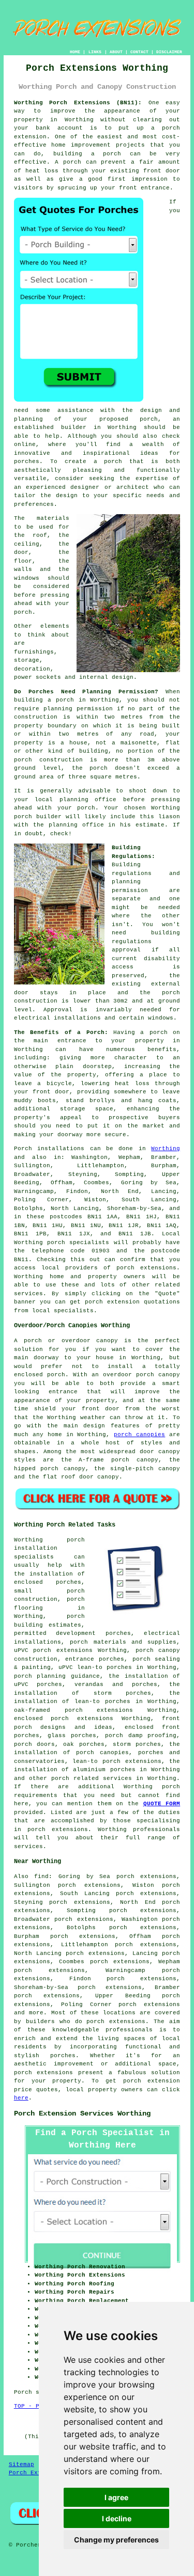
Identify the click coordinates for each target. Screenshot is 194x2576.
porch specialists (78, 1243)
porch (159, 1032)
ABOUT (116, 52)
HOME (75, 52)
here (21, 2098)
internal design (106, 677)
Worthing (166, 1149)
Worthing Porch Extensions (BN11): (78, 103)
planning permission (78, 709)
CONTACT (139, 52)
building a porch (87, 154)
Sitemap (21, 2464)
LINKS (95, 52)
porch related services (92, 1778)
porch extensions (146, 1268)
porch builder (38, 817)
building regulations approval (146, 941)
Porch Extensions (38, 2473)
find (41, 1877)
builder (74, 427)
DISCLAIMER (169, 52)
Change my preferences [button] (116, 2540)
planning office (88, 800)
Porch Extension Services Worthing (82, 2113)
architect (133, 487)
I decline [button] (117, 2518)
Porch (23, 1149)
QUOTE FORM (162, 1804)
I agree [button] (116, 2497)
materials (53, 518)
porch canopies (139, 1435)
